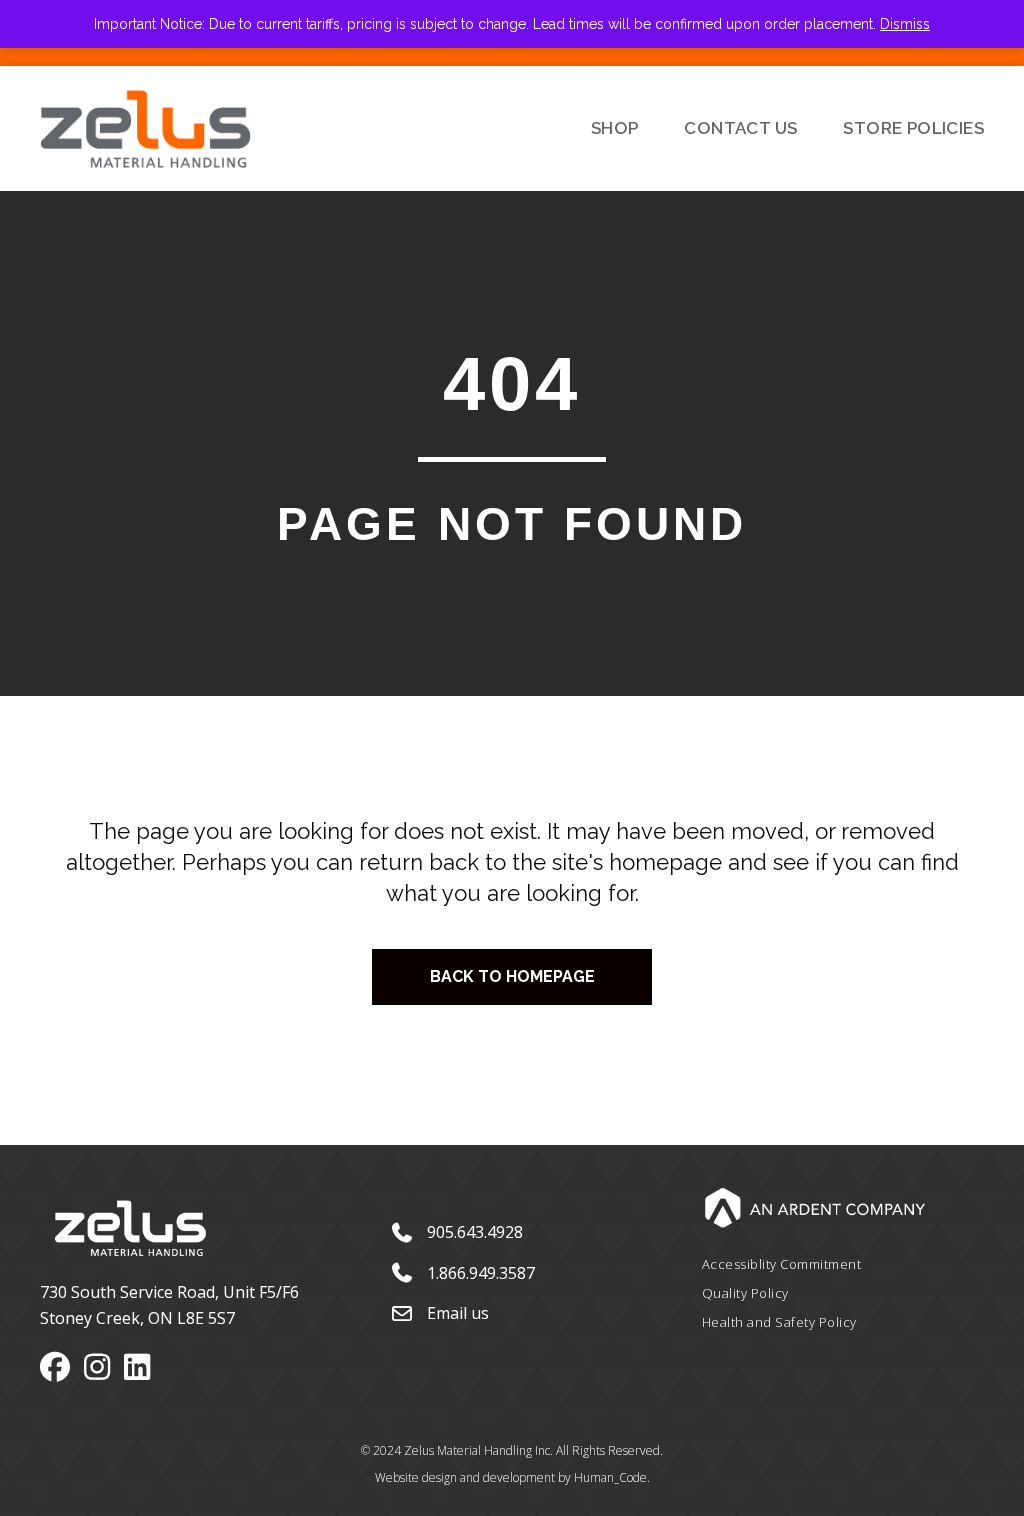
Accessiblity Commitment (782, 1264)
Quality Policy (745, 1293)
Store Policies (913, 128)
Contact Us (740, 128)
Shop (615, 128)
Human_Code (610, 1477)
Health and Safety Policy (779, 1322)
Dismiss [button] (905, 24)
